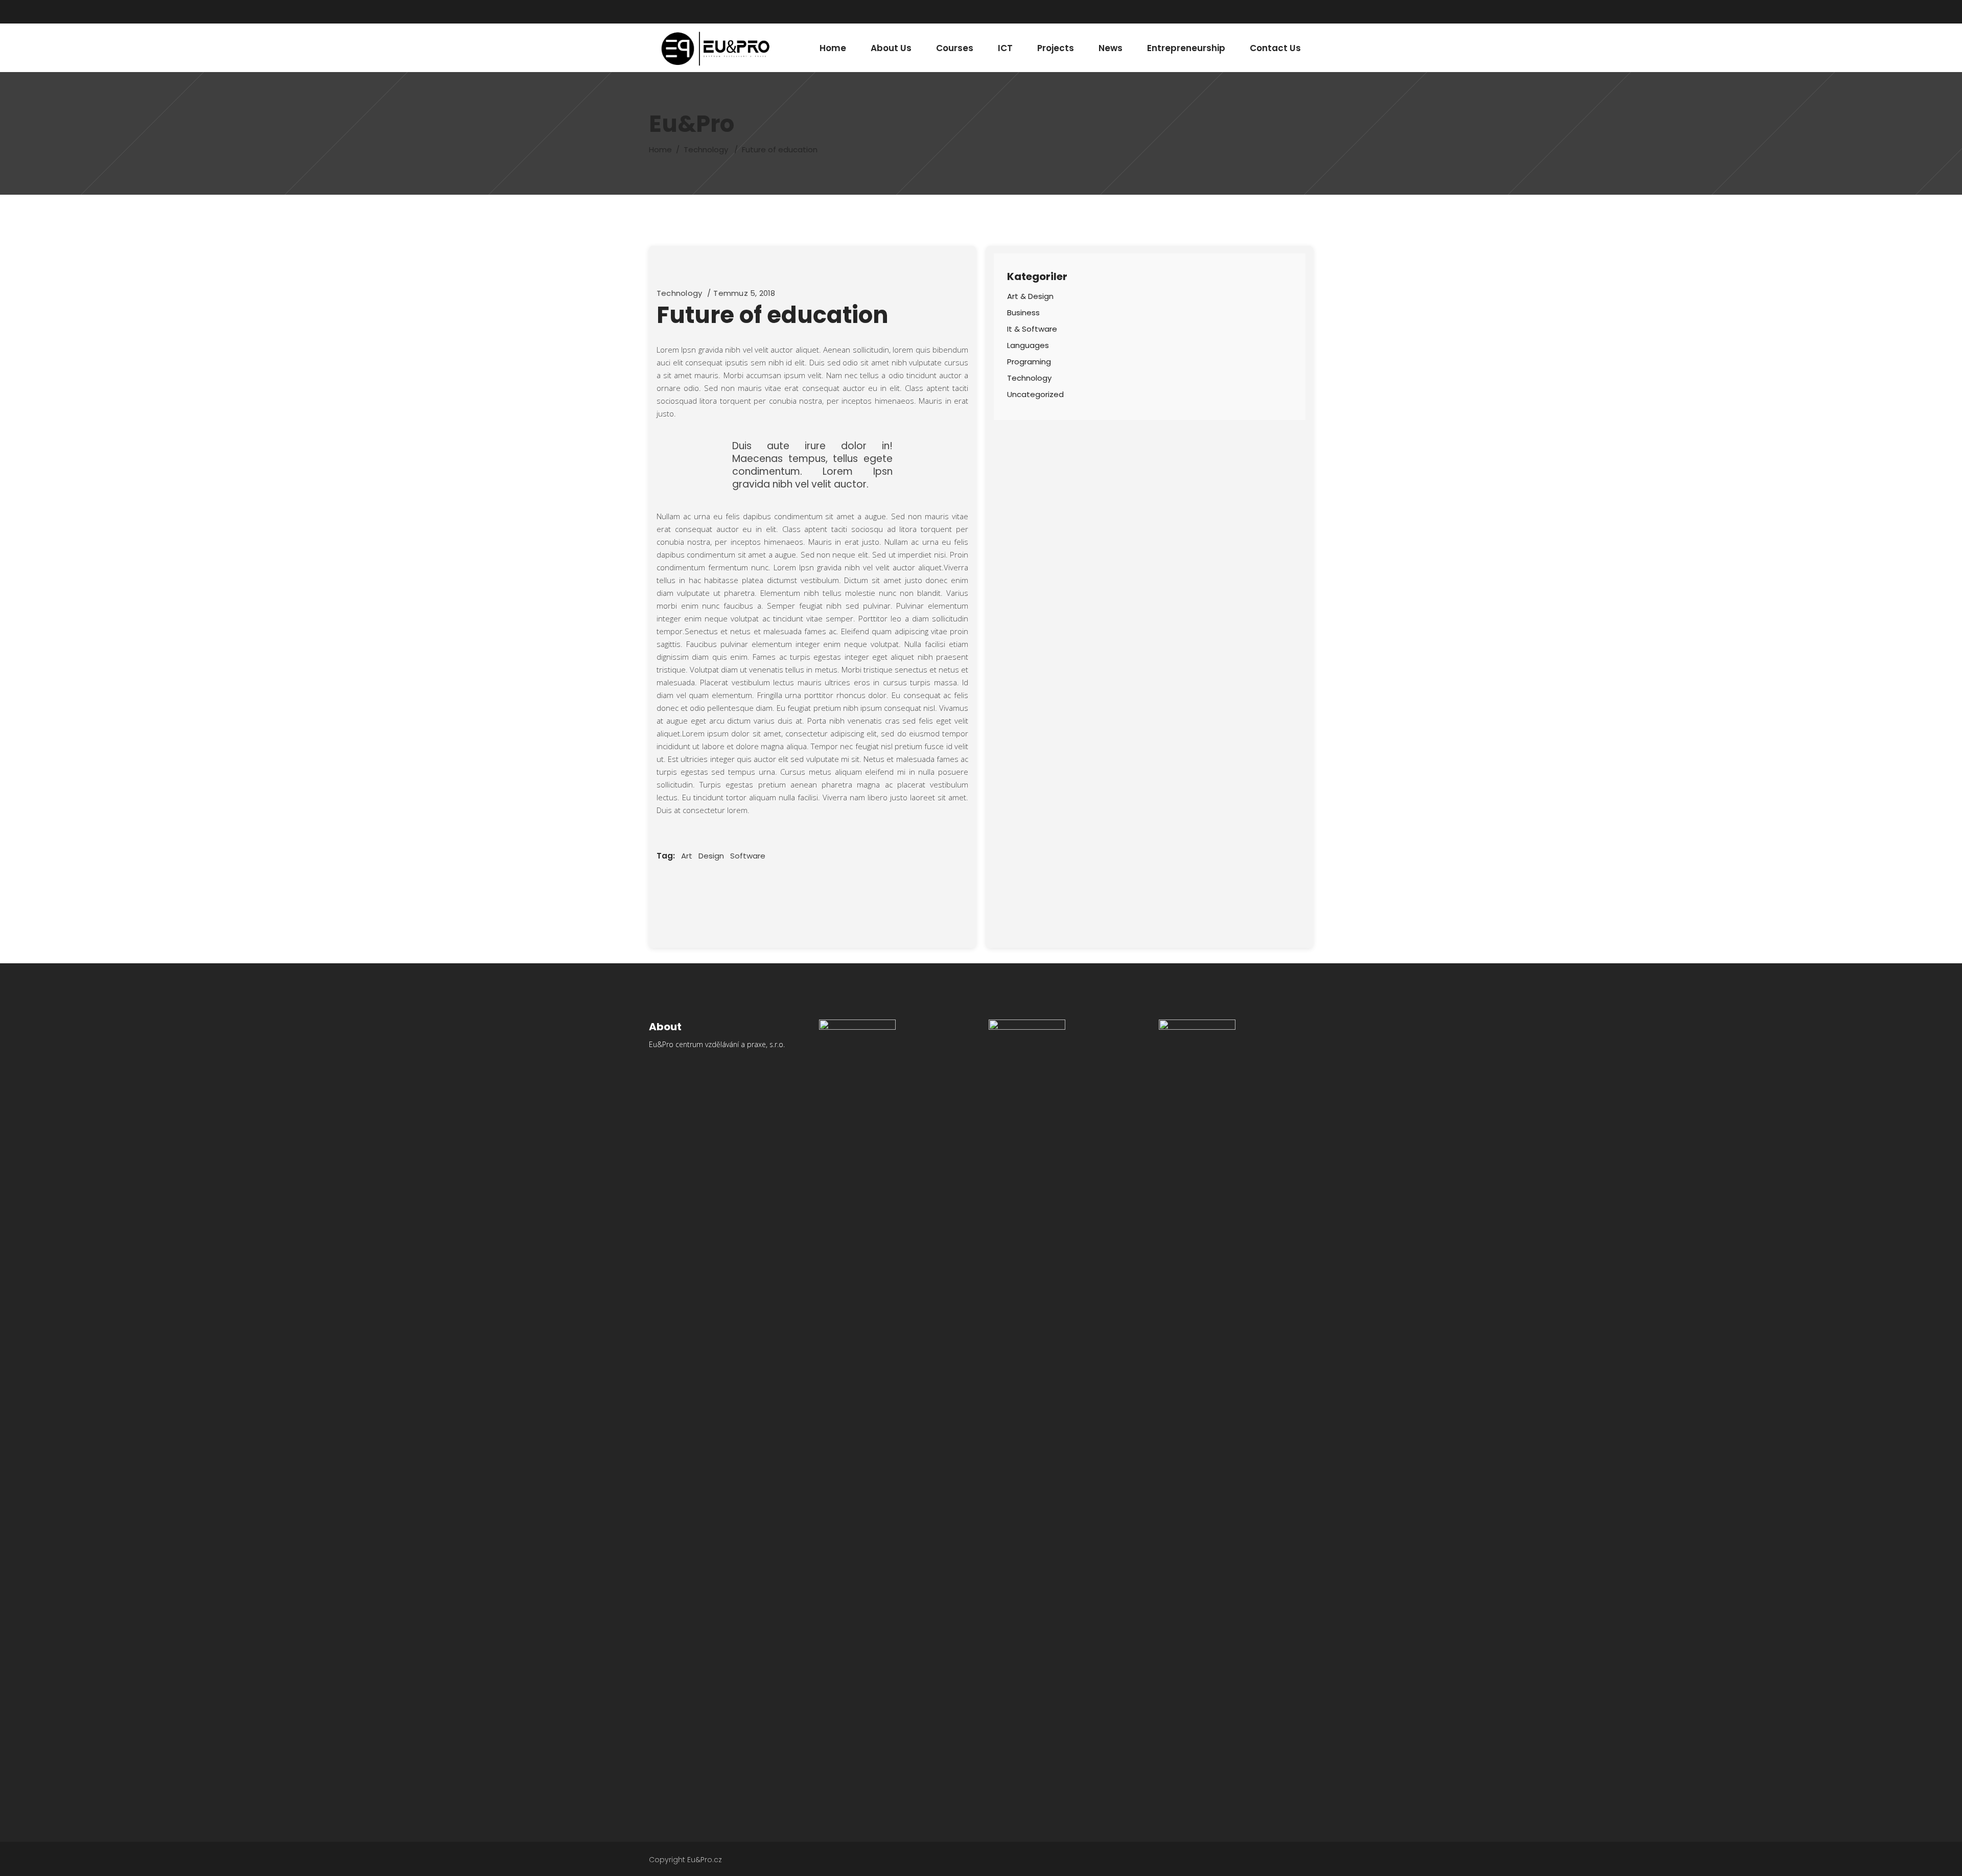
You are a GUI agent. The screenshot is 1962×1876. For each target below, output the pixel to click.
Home (660, 149)
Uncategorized (1035, 394)
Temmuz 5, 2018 (744, 293)
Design (711, 856)
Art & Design (1030, 296)
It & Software (1032, 329)
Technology (706, 149)
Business (1023, 312)
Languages (1028, 345)
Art (687, 856)
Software (748, 856)
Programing (1029, 362)
